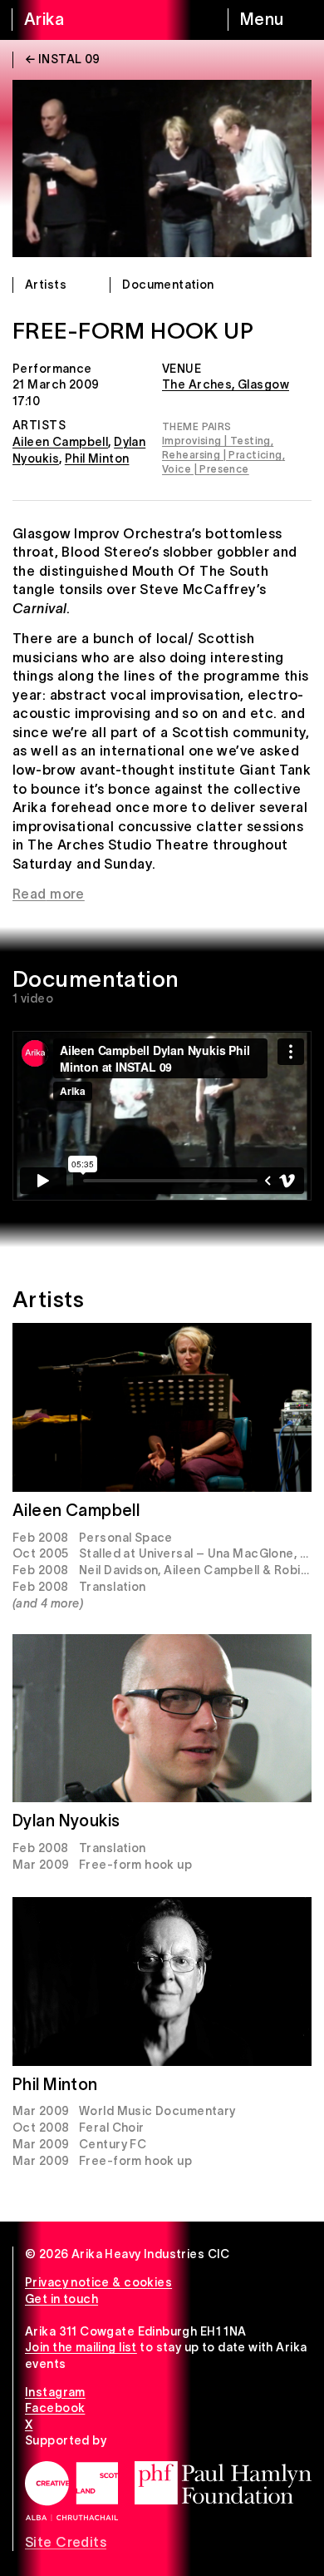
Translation (113, 1587)
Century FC (113, 2144)
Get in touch (61, 2299)
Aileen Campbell (60, 442)
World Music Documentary (157, 2111)
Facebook (55, 2408)
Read (29, 894)
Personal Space (126, 1538)
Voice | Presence (206, 469)
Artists (46, 285)
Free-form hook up (135, 1865)
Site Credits (66, 2542)
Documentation (168, 285)
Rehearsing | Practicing (222, 455)
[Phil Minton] (162, 1982)
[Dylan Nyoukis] (162, 1719)
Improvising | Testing (216, 441)
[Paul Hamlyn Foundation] (223, 2483)
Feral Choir (112, 2128)
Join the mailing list (81, 2347)
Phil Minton (97, 458)
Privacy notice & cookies (98, 2282)
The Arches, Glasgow (226, 384)
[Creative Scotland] (71, 2491)
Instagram (55, 2392)
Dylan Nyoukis (66, 1821)
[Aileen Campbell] (162, 1407)
